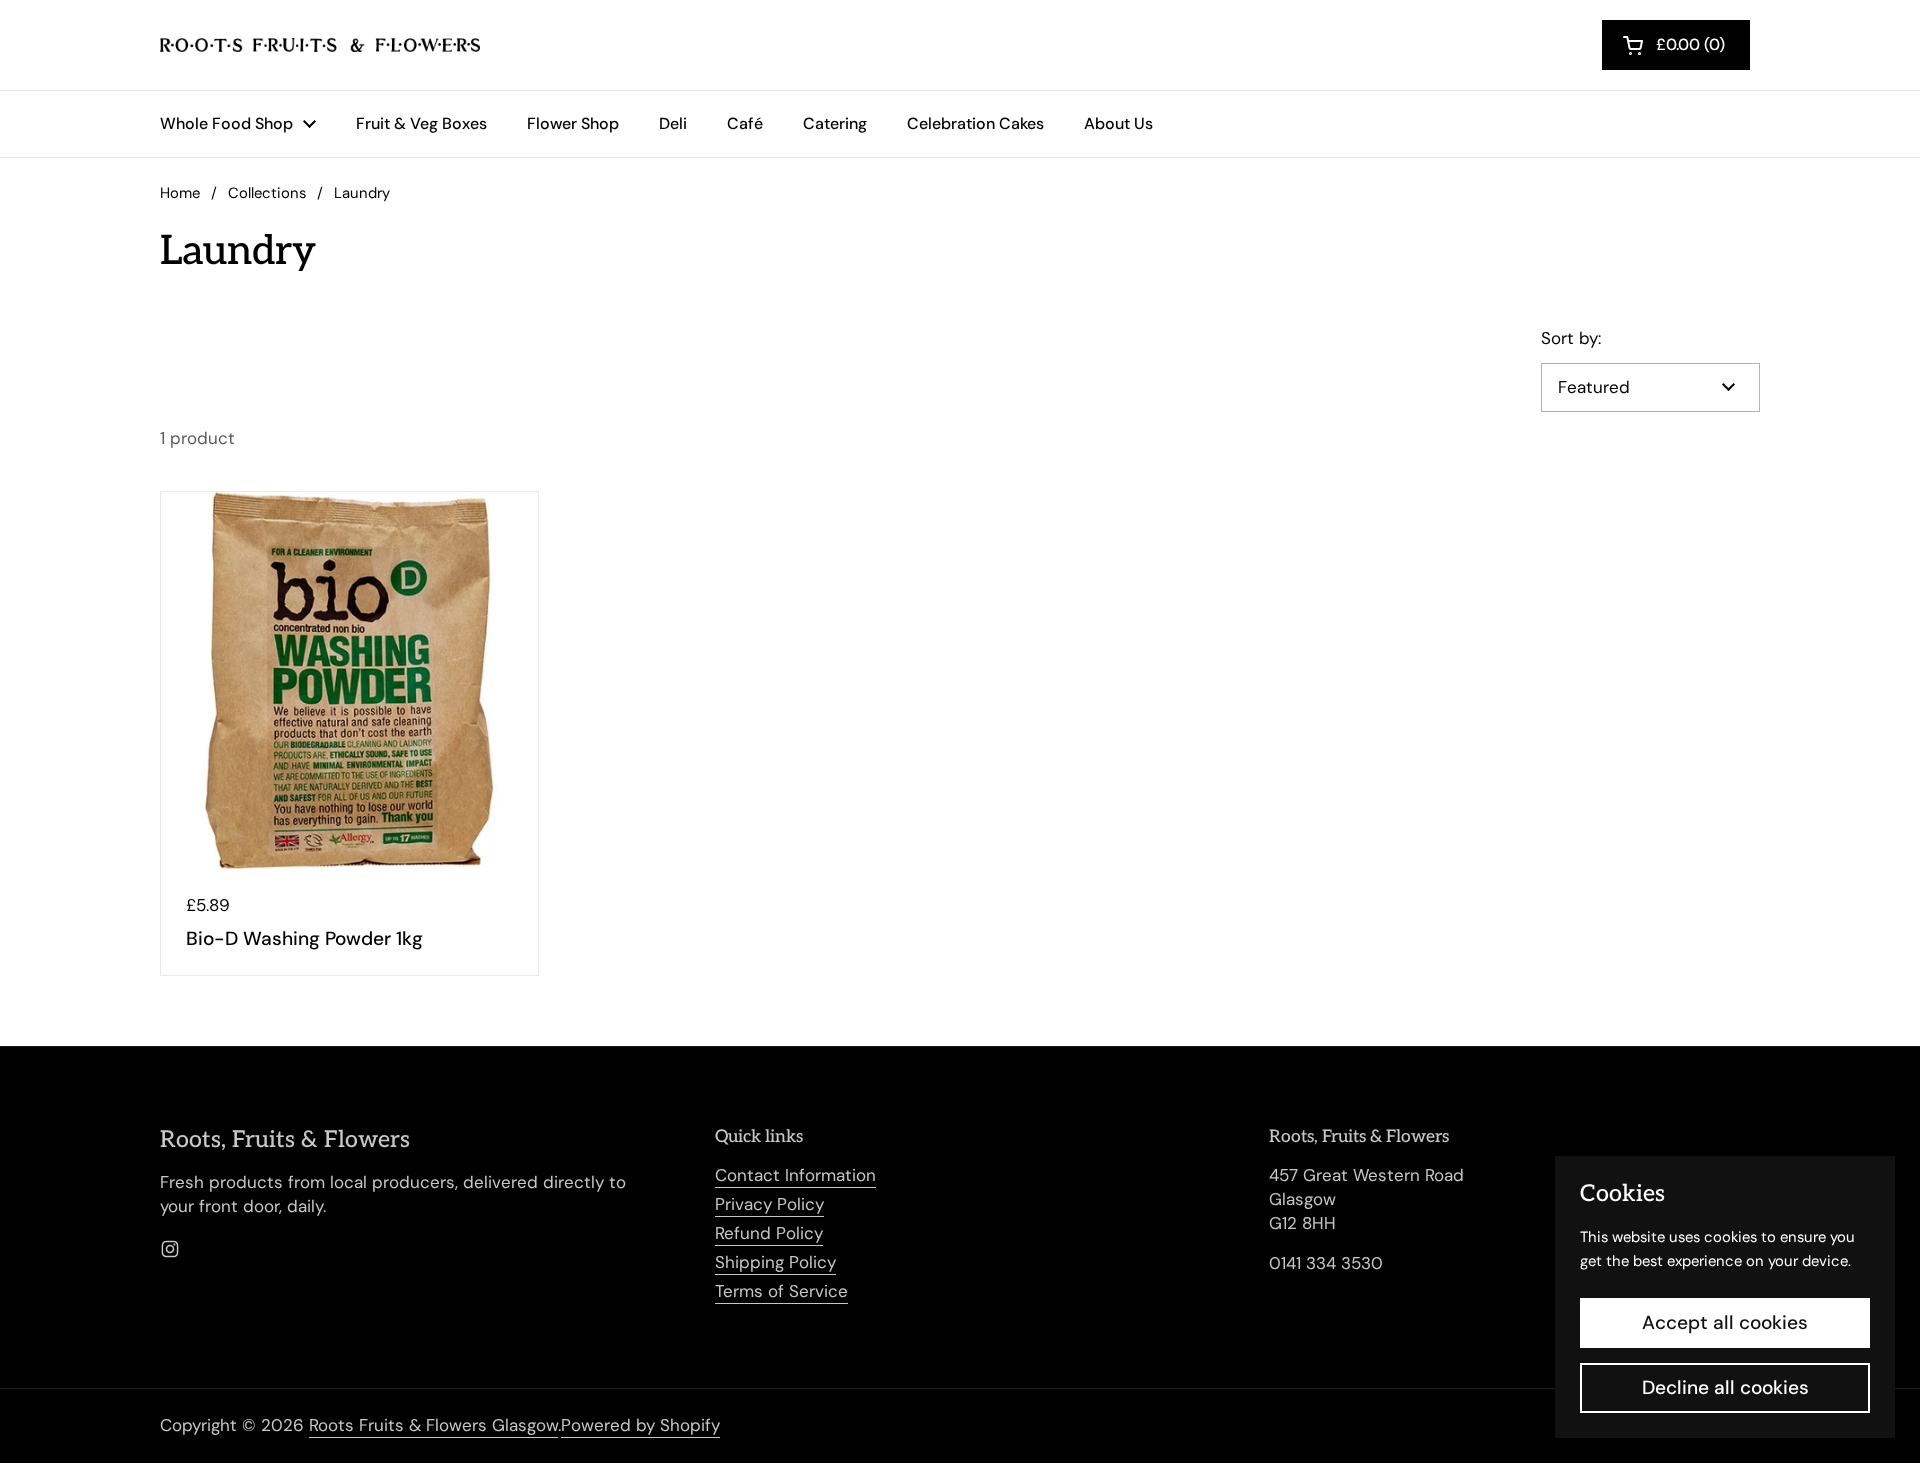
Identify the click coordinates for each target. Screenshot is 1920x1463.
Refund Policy (769, 1233)
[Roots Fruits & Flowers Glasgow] (320, 45)
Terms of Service (781, 1291)
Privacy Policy (769, 1204)
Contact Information (795, 1175)
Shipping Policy (775, 1262)
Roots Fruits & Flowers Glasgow (433, 1425)
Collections (267, 193)
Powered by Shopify (640, 1425)
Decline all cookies (1725, 1387)
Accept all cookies (1725, 1322)
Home (180, 193)
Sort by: (1571, 338)
